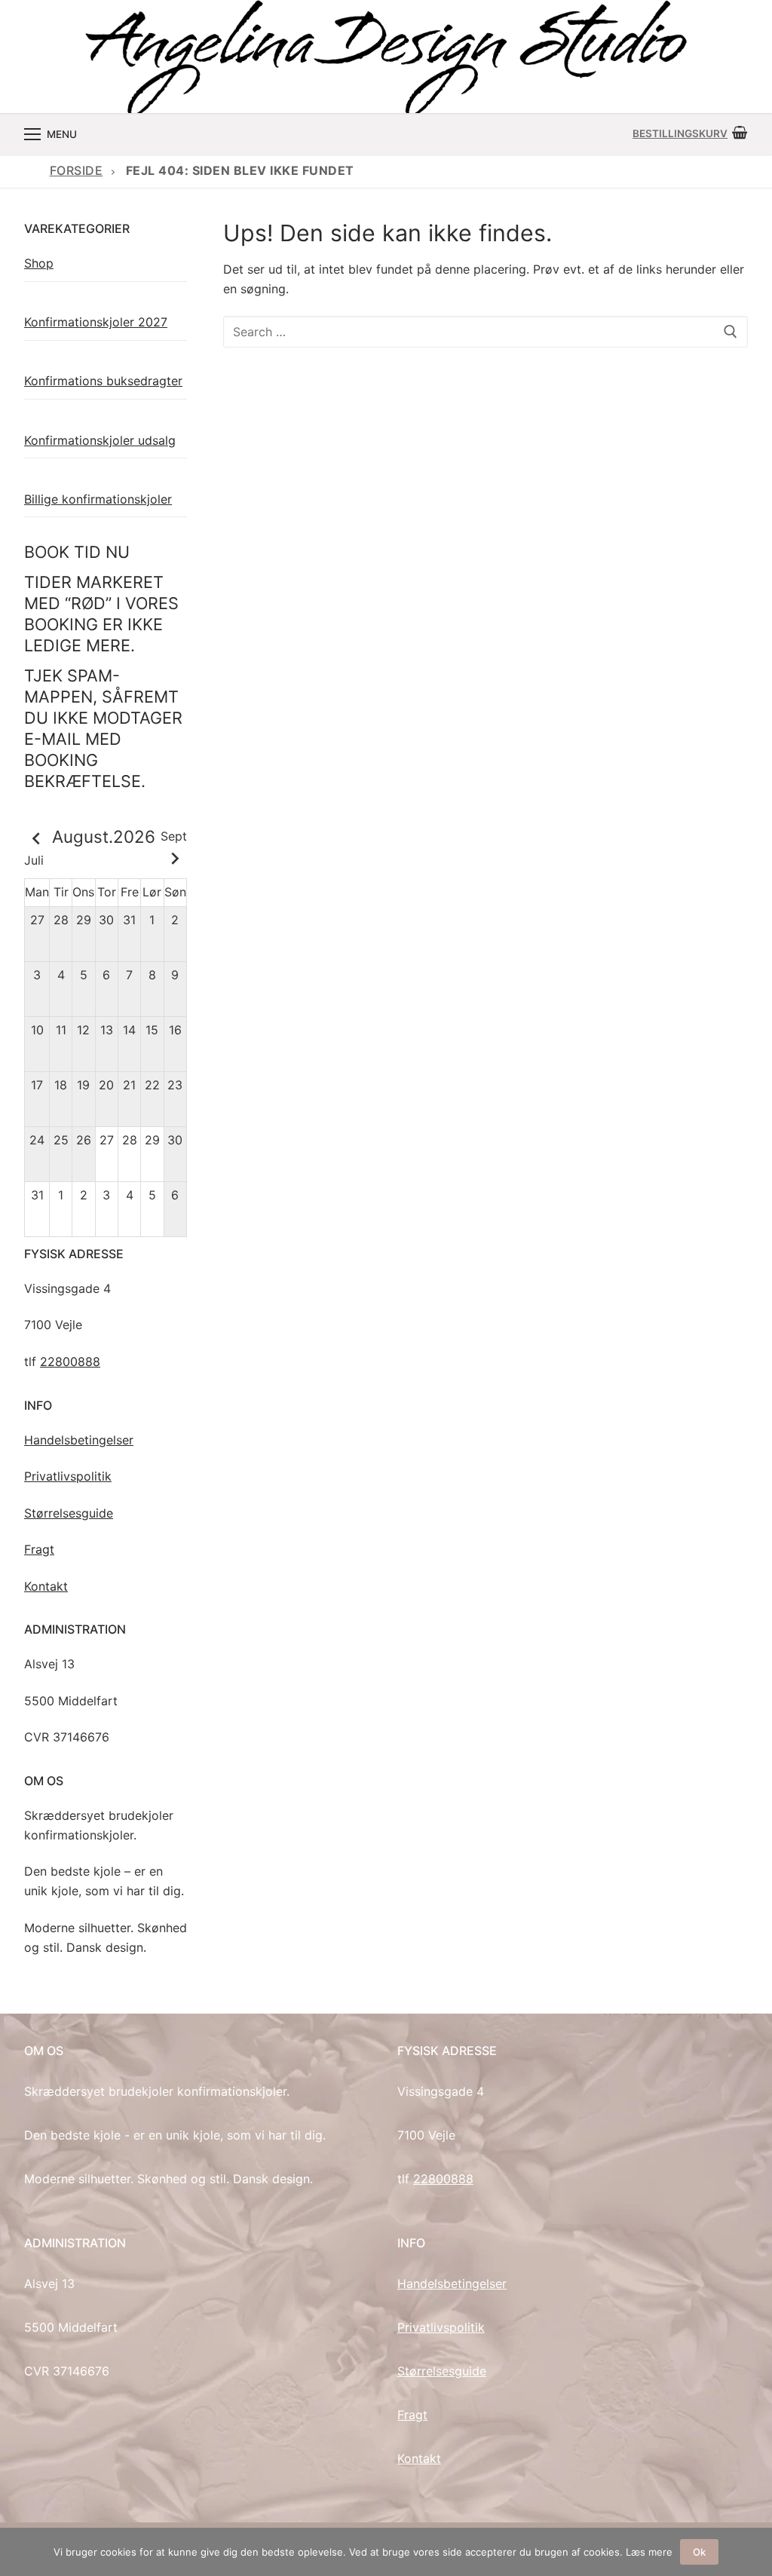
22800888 (70, 1362)
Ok (699, 2552)
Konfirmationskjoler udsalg (100, 440)
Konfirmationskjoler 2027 (96, 322)
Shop (39, 263)
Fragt (39, 1549)
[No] (753, 2552)
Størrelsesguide (69, 1513)
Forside (77, 170)
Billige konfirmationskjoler (98, 499)
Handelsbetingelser (79, 1440)
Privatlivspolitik (68, 1476)
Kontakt (46, 1586)
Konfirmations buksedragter (103, 381)
